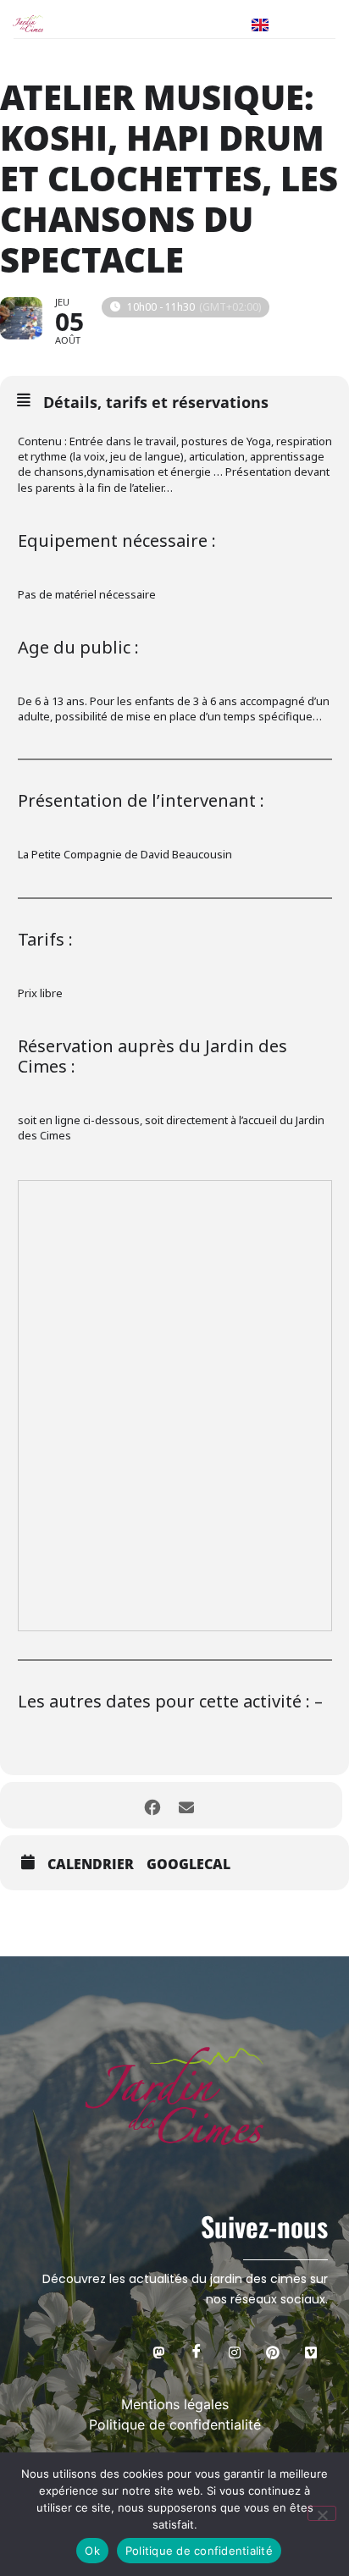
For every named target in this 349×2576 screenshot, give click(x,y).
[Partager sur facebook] (152, 1805)
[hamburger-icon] (315, 24)
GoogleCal (188, 1864)
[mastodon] (158, 2352)
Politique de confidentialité (199, 2551)
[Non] (322, 2513)
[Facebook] (197, 2352)
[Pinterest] (273, 2352)
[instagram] (235, 2352)
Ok (92, 2551)
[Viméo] (311, 2352)
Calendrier (91, 1864)
